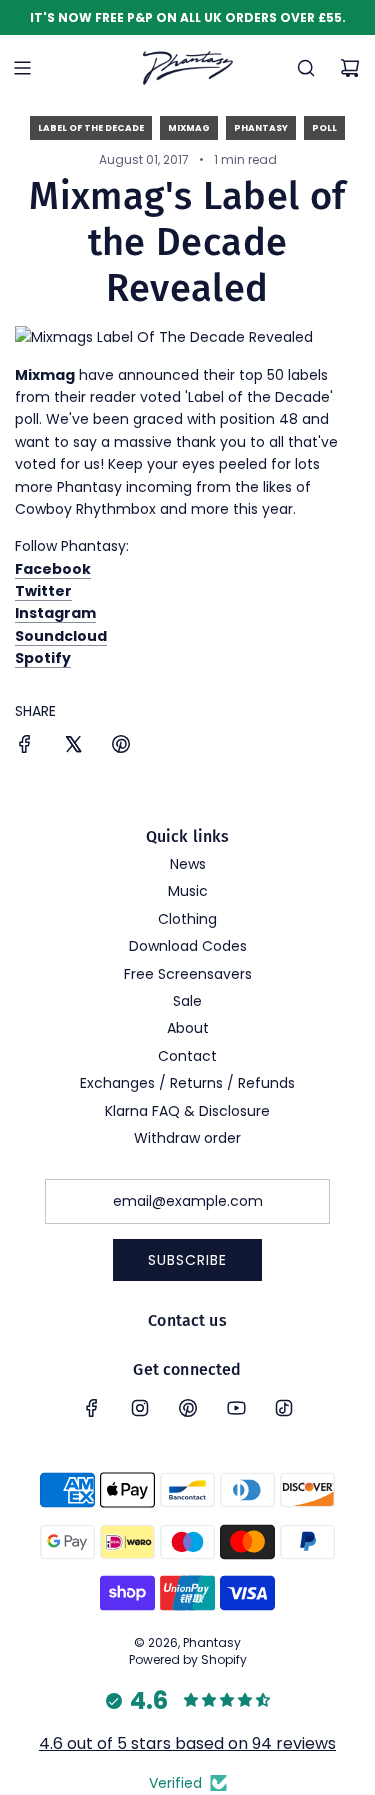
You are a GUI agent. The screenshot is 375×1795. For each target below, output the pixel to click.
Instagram (55, 613)
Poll (324, 128)
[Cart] (350, 68)
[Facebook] (92, 1408)
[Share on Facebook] (25, 747)
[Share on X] (73, 747)
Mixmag (189, 128)
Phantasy (261, 128)
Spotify (43, 658)
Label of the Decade (91, 128)
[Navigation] (22, 68)
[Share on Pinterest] (121, 747)
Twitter (43, 591)
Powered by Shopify (188, 1659)
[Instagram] (140, 1408)
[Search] (306, 68)
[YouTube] (236, 1408)
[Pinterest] (188, 1408)
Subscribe (187, 1260)
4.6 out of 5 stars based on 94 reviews (187, 1743)
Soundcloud (61, 636)
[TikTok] (284, 1408)
